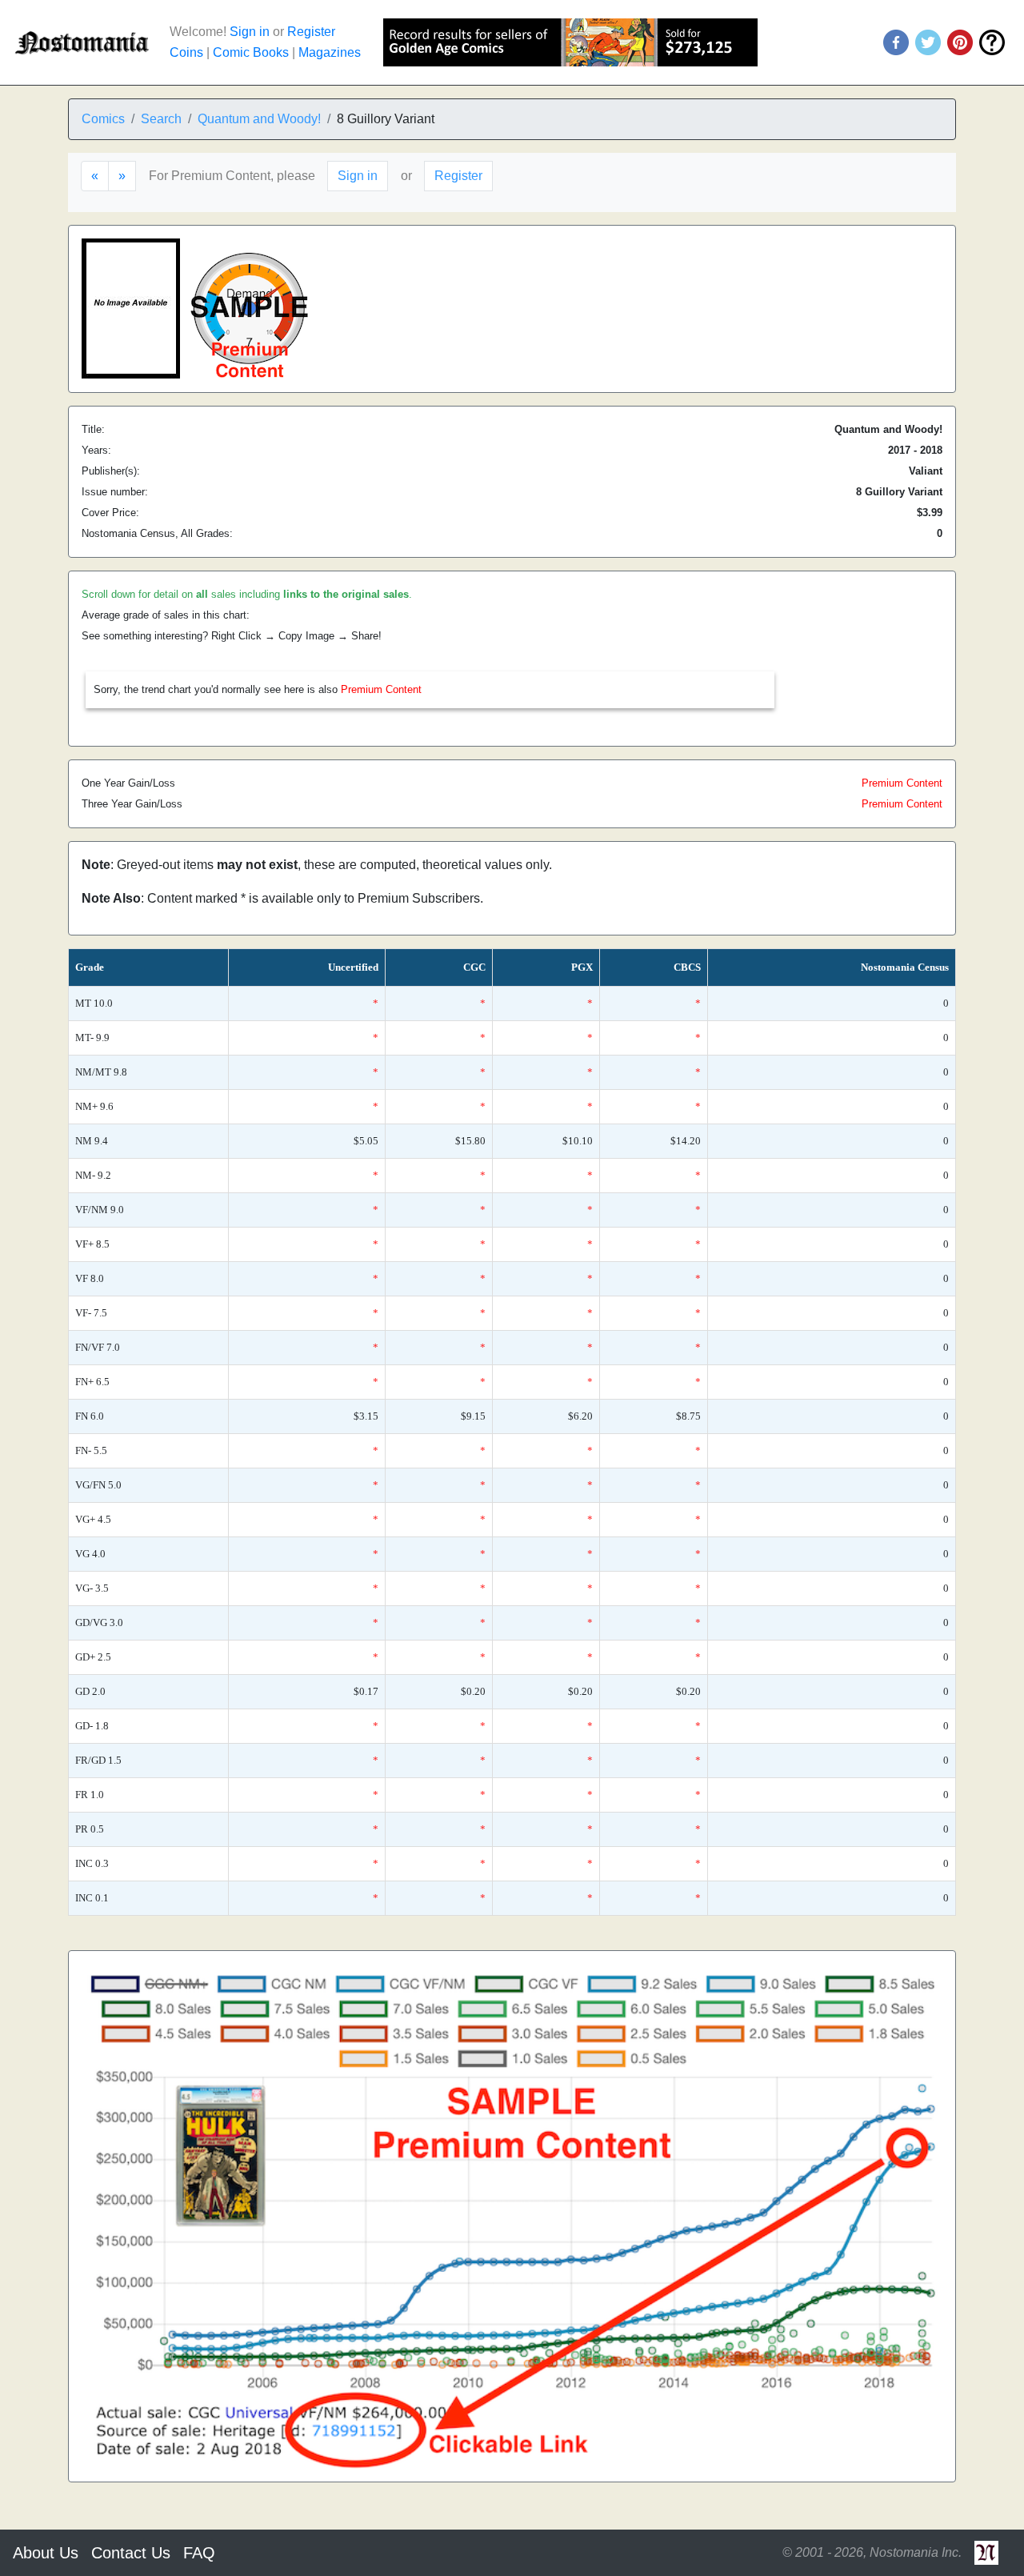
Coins (186, 52)
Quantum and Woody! (259, 119)
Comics (103, 119)
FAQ (199, 2553)
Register (311, 32)
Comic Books (251, 52)
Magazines (330, 52)
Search (161, 119)
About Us (46, 2553)
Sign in (250, 32)
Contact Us (131, 2553)
